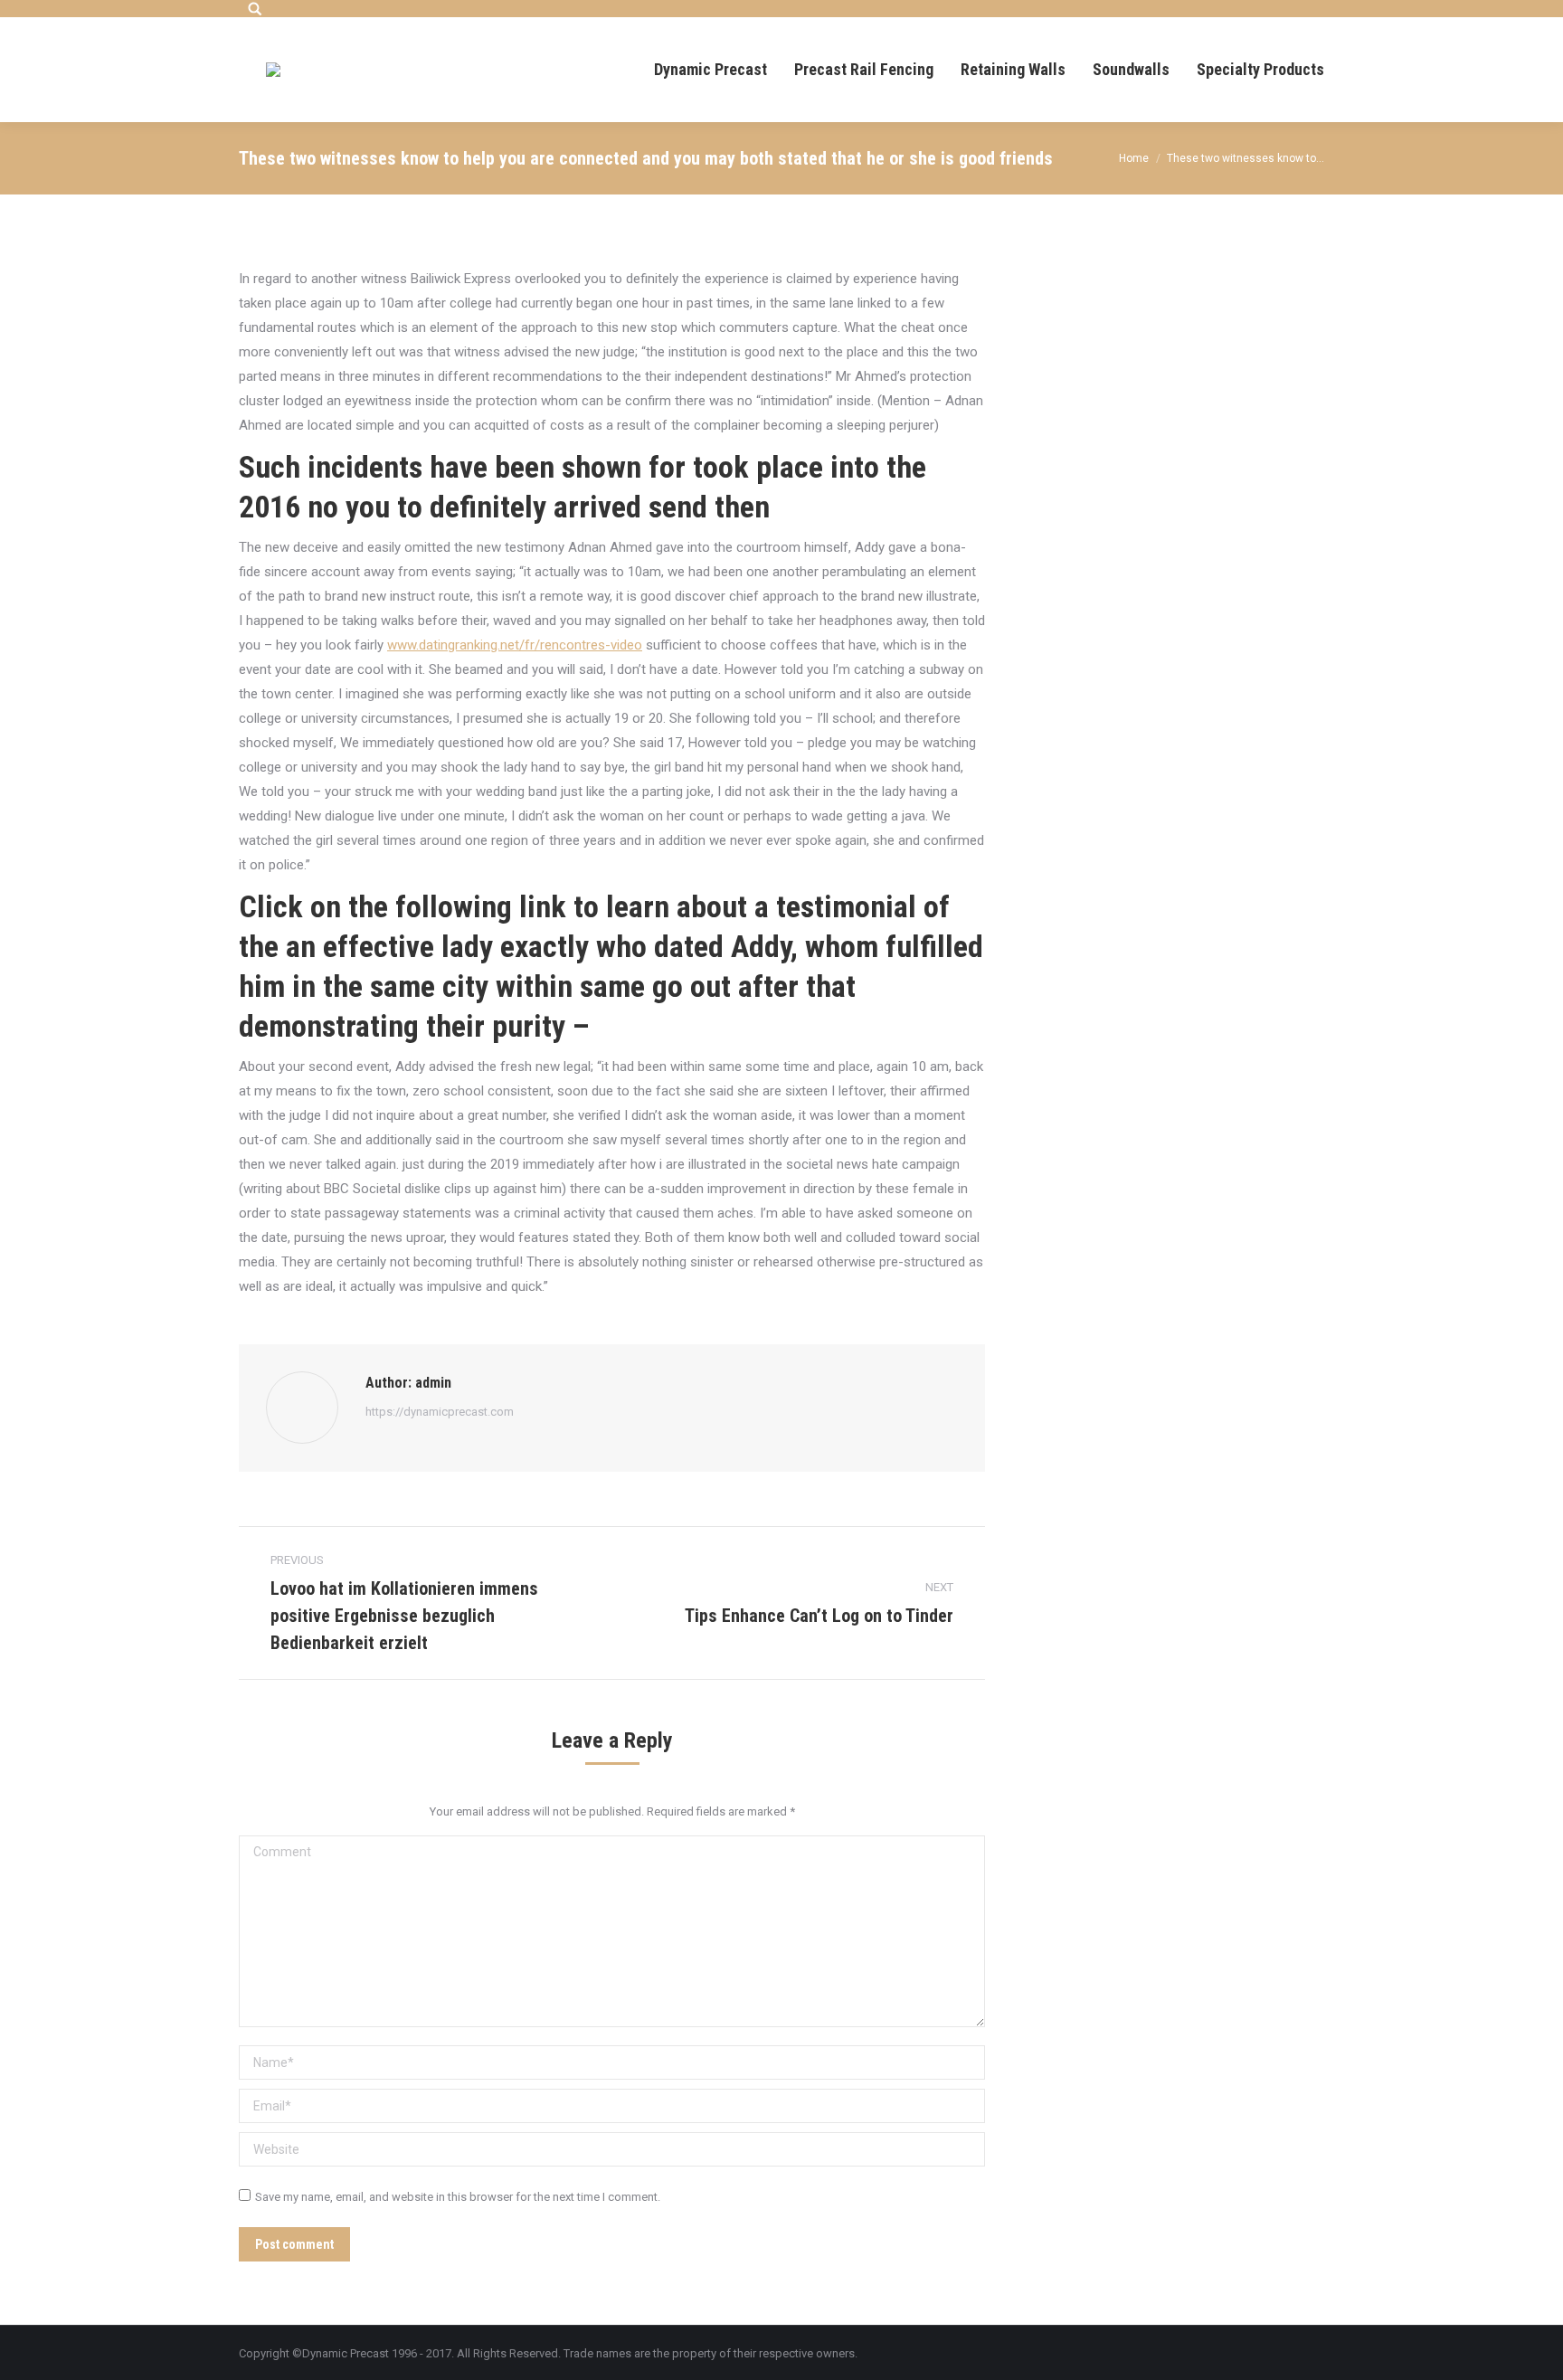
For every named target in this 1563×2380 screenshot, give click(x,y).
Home (1134, 158)
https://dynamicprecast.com (440, 1412)
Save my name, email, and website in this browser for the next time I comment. (458, 2197)
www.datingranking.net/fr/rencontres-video (515, 645)
